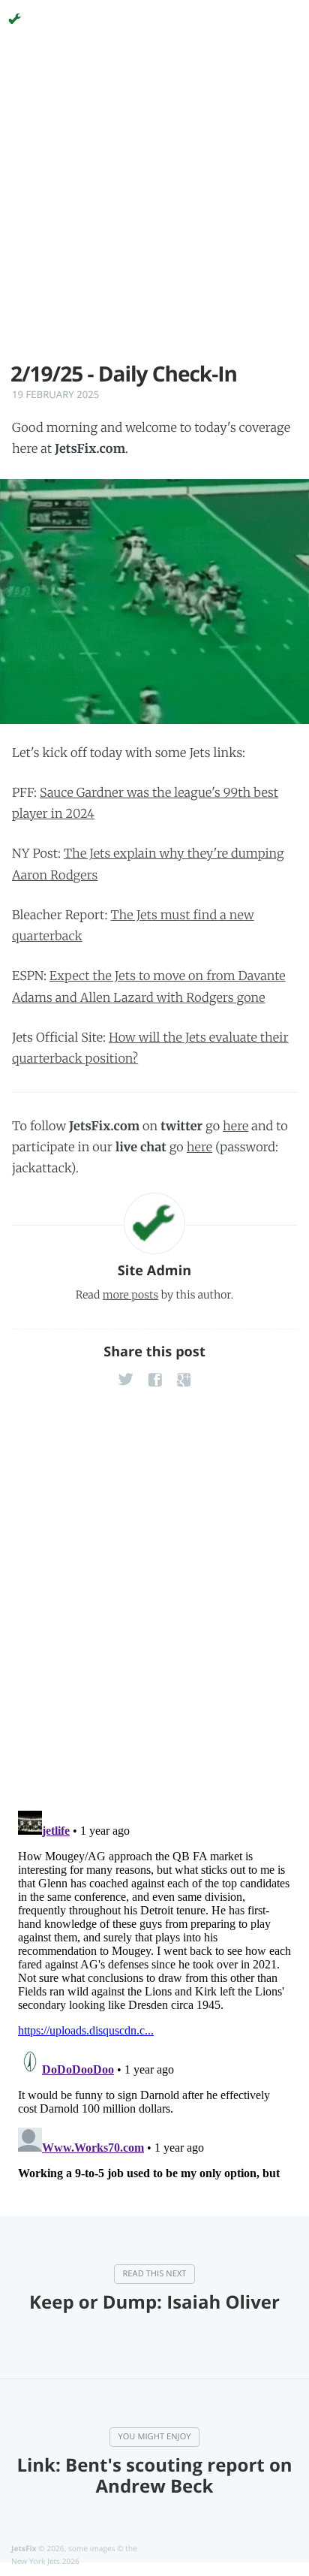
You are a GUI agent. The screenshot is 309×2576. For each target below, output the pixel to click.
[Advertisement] (154, 207)
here (235, 1127)
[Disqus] (154, 1602)
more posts (130, 1295)
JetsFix (24, 2548)
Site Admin (154, 1271)
